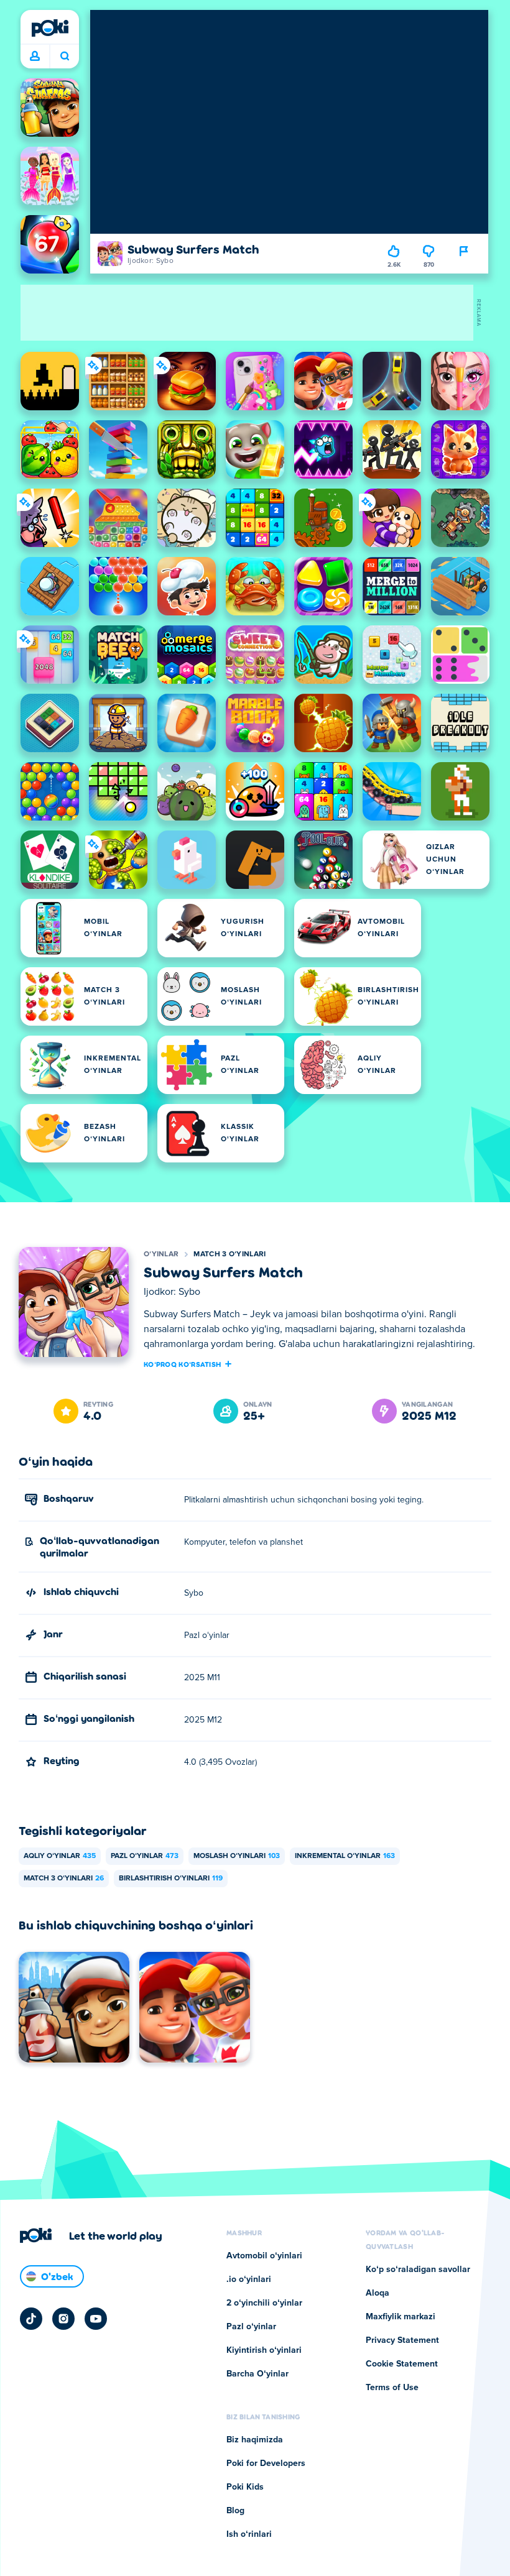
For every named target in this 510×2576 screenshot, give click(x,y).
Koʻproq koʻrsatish (182, 1364)
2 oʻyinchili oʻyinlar (264, 2303)
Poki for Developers (266, 2463)
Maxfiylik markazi (401, 2317)
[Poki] (50, 28)
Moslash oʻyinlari (237, 1856)
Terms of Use (392, 2388)
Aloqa (378, 2293)
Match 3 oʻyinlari (229, 1254)
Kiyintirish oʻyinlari (264, 2350)
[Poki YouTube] (96, 2319)
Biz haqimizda (255, 2440)
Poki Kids (245, 2487)
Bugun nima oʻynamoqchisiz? (64, 57)
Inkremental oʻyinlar (345, 1856)
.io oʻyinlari (249, 2279)
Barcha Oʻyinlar (257, 2374)
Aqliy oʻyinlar (60, 1856)
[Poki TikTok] (31, 2319)
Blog (235, 2511)
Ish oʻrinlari (249, 2534)
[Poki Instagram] (63, 2319)
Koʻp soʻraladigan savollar (418, 2270)
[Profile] (35, 57)
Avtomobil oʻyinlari (264, 2256)
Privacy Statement (402, 2340)
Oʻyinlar (161, 1254)
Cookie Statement (402, 2364)
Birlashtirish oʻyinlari (171, 1879)
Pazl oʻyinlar (145, 1856)
